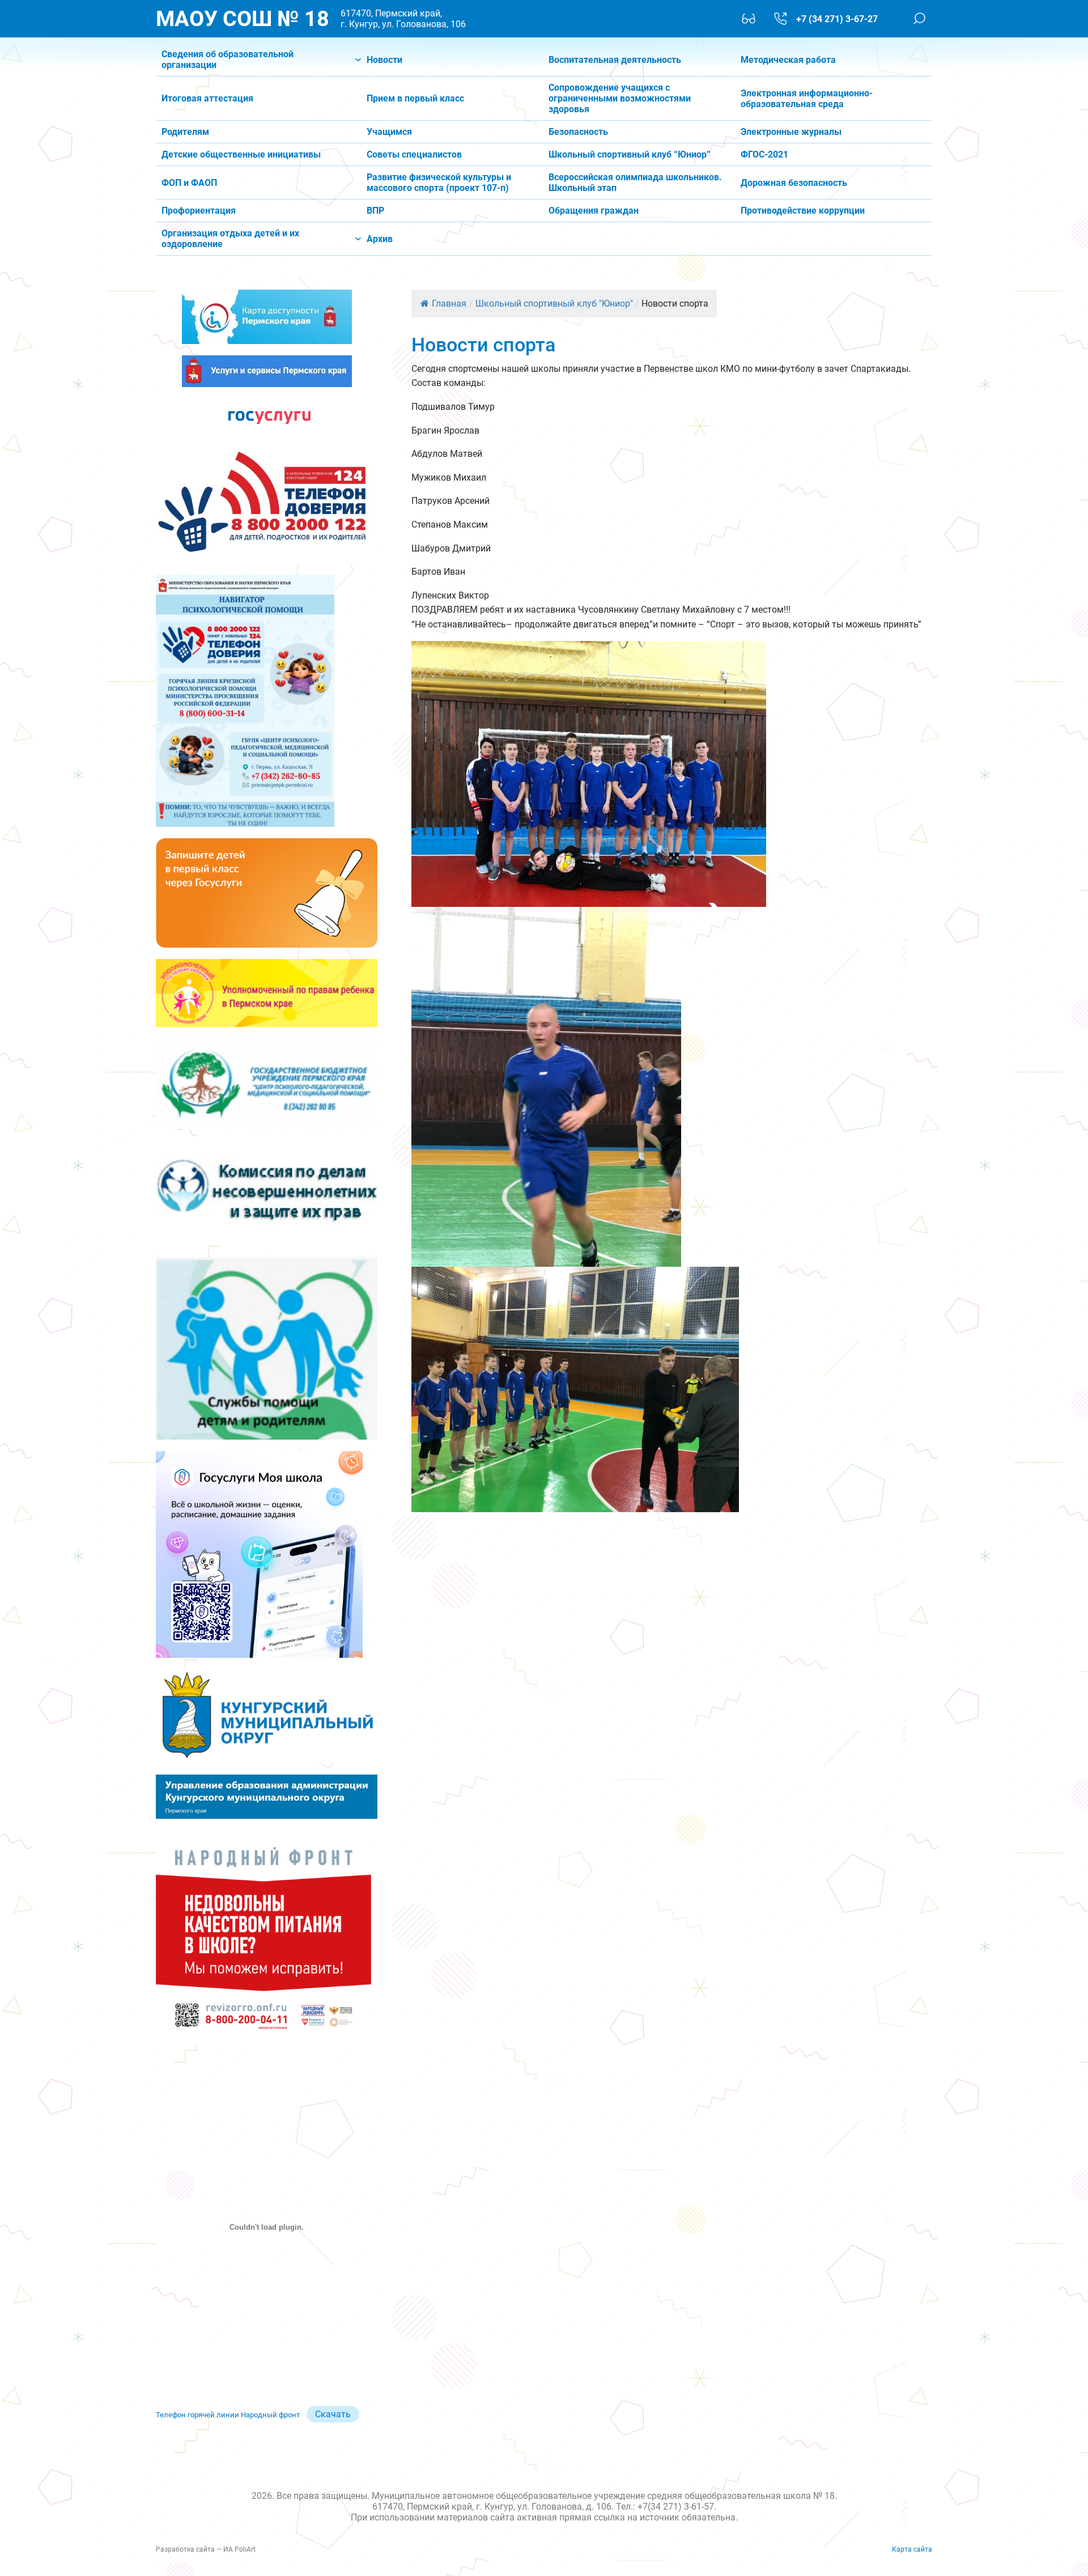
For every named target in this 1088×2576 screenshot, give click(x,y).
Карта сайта (912, 2549)
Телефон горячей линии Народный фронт (228, 2415)
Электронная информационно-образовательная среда (807, 99)
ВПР (375, 211)
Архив (380, 239)
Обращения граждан (594, 211)
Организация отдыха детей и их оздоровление (230, 239)
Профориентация (199, 211)
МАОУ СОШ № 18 (243, 19)
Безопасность (578, 132)
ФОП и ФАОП (189, 183)
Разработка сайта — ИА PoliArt (206, 2549)
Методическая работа (788, 60)
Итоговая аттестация (207, 98)
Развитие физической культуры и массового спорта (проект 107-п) (439, 183)
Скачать (333, 2414)
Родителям (185, 132)
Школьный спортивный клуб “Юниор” (630, 154)
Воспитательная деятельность (615, 60)
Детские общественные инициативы (241, 154)
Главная (449, 304)
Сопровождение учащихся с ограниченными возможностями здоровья (620, 98)
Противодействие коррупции (803, 211)
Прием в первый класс (415, 98)
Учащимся (389, 132)
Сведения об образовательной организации (228, 60)
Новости (384, 60)
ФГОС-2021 (764, 154)
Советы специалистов (414, 154)
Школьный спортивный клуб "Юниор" (554, 304)
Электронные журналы (791, 132)
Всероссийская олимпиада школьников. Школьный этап (635, 183)
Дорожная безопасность (794, 183)
